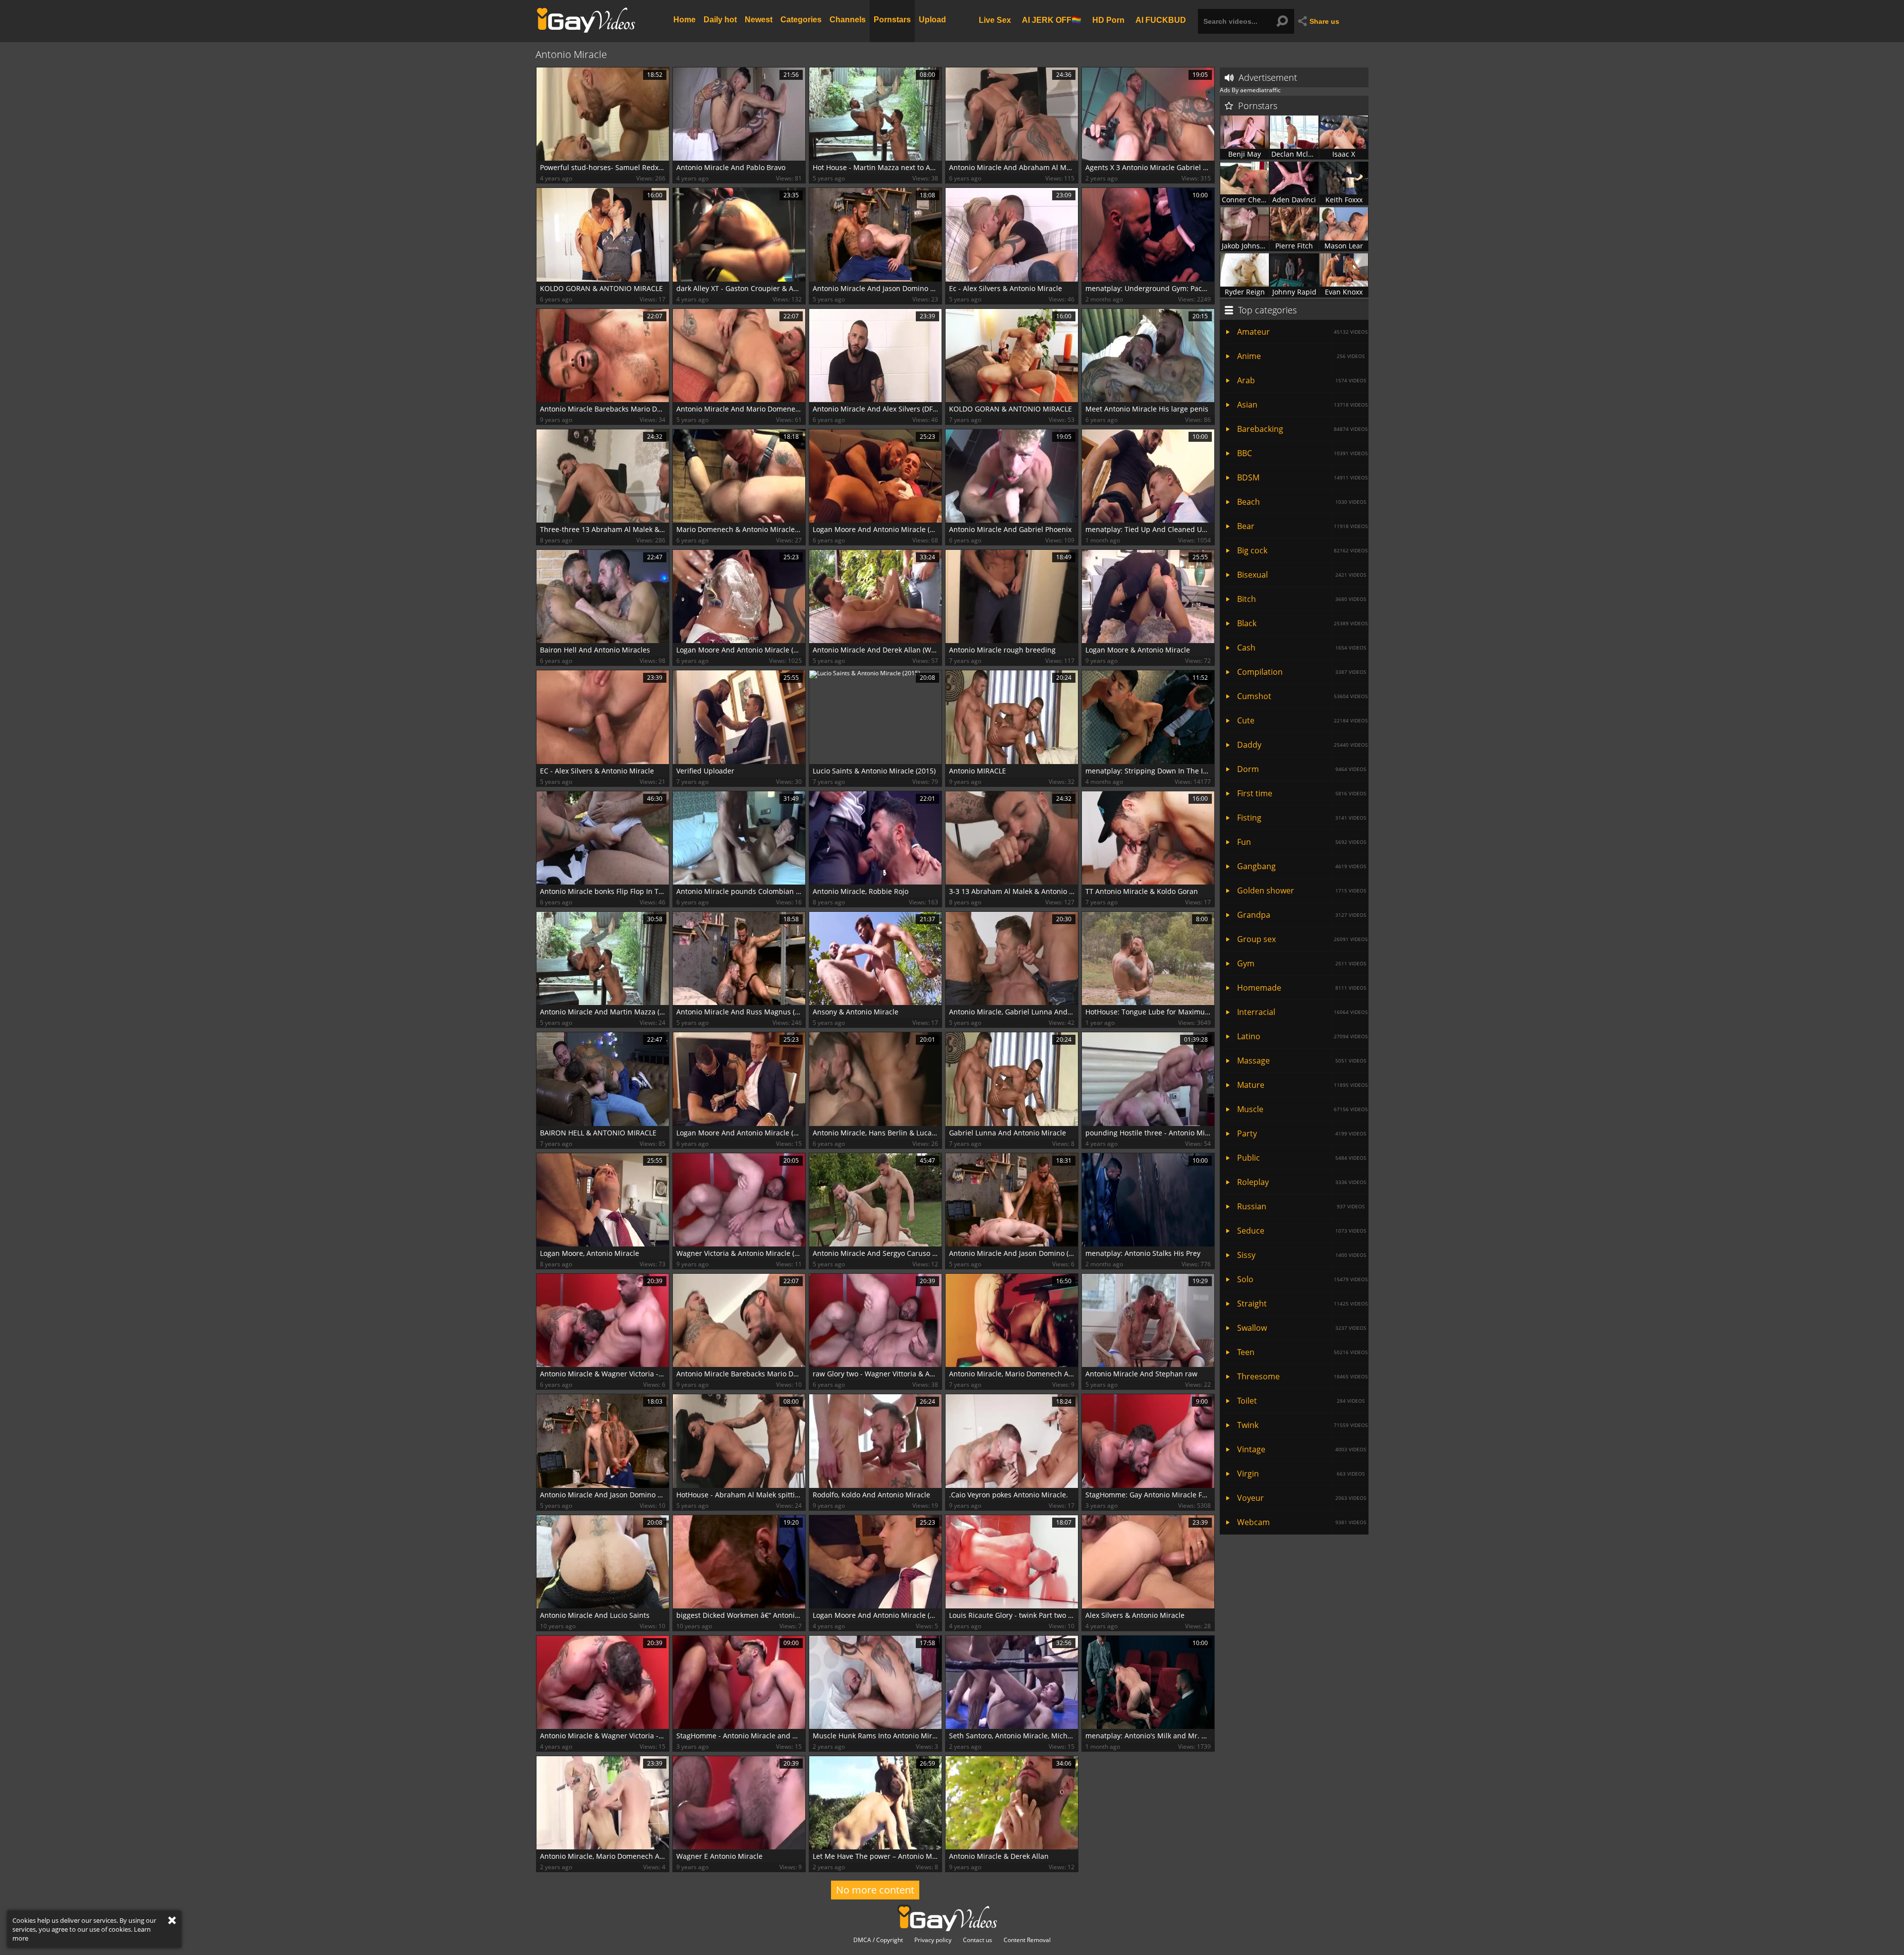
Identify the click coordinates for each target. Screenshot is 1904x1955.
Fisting (1302, 818)
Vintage (1302, 1449)
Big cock (1302, 550)
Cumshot (1302, 696)
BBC (1302, 453)
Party (1302, 1133)
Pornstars (892, 20)
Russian (1301, 1206)
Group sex (1302, 939)
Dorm (1302, 769)
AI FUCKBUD (1161, 20)
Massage (1302, 1061)
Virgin (1301, 1474)
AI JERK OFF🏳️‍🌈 (1052, 20)
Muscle (1302, 1109)
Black (1302, 623)
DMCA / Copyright (878, 1940)
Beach (1302, 502)
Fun (1302, 842)
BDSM (1302, 477)
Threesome (1302, 1376)
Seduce (1302, 1231)
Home (684, 20)
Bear (1302, 526)
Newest (759, 20)
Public (1302, 1158)
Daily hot (720, 20)
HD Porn (1108, 20)
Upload (932, 20)
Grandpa (1302, 915)
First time (1302, 793)
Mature (1302, 1085)
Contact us (978, 1940)
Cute (1302, 720)
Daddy (1302, 745)
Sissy (1302, 1255)
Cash (1302, 648)
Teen (1302, 1352)
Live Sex (995, 20)
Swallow (1302, 1328)
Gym (1302, 963)
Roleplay (1302, 1182)
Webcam (1302, 1522)
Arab (1302, 380)
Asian (1302, 405)
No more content (875, 1890)
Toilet (1301, 1401)
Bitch (1302, 599)
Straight (1302, 1303)
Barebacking (1302, 429)
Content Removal (1027, 1940)
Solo (1302, 1279)
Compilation (1302, 672)
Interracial (1302, 1012)
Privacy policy (933, 1940)
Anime (1301, 356)
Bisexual (1302, 575)
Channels (848, 20)
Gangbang (1302, 866)
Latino (1302, 1036)
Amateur (1302, 332)
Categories (801, 20)
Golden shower (1302, 890)
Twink (1302, 1425)
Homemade (1302, 988)
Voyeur (1302, 1498)
